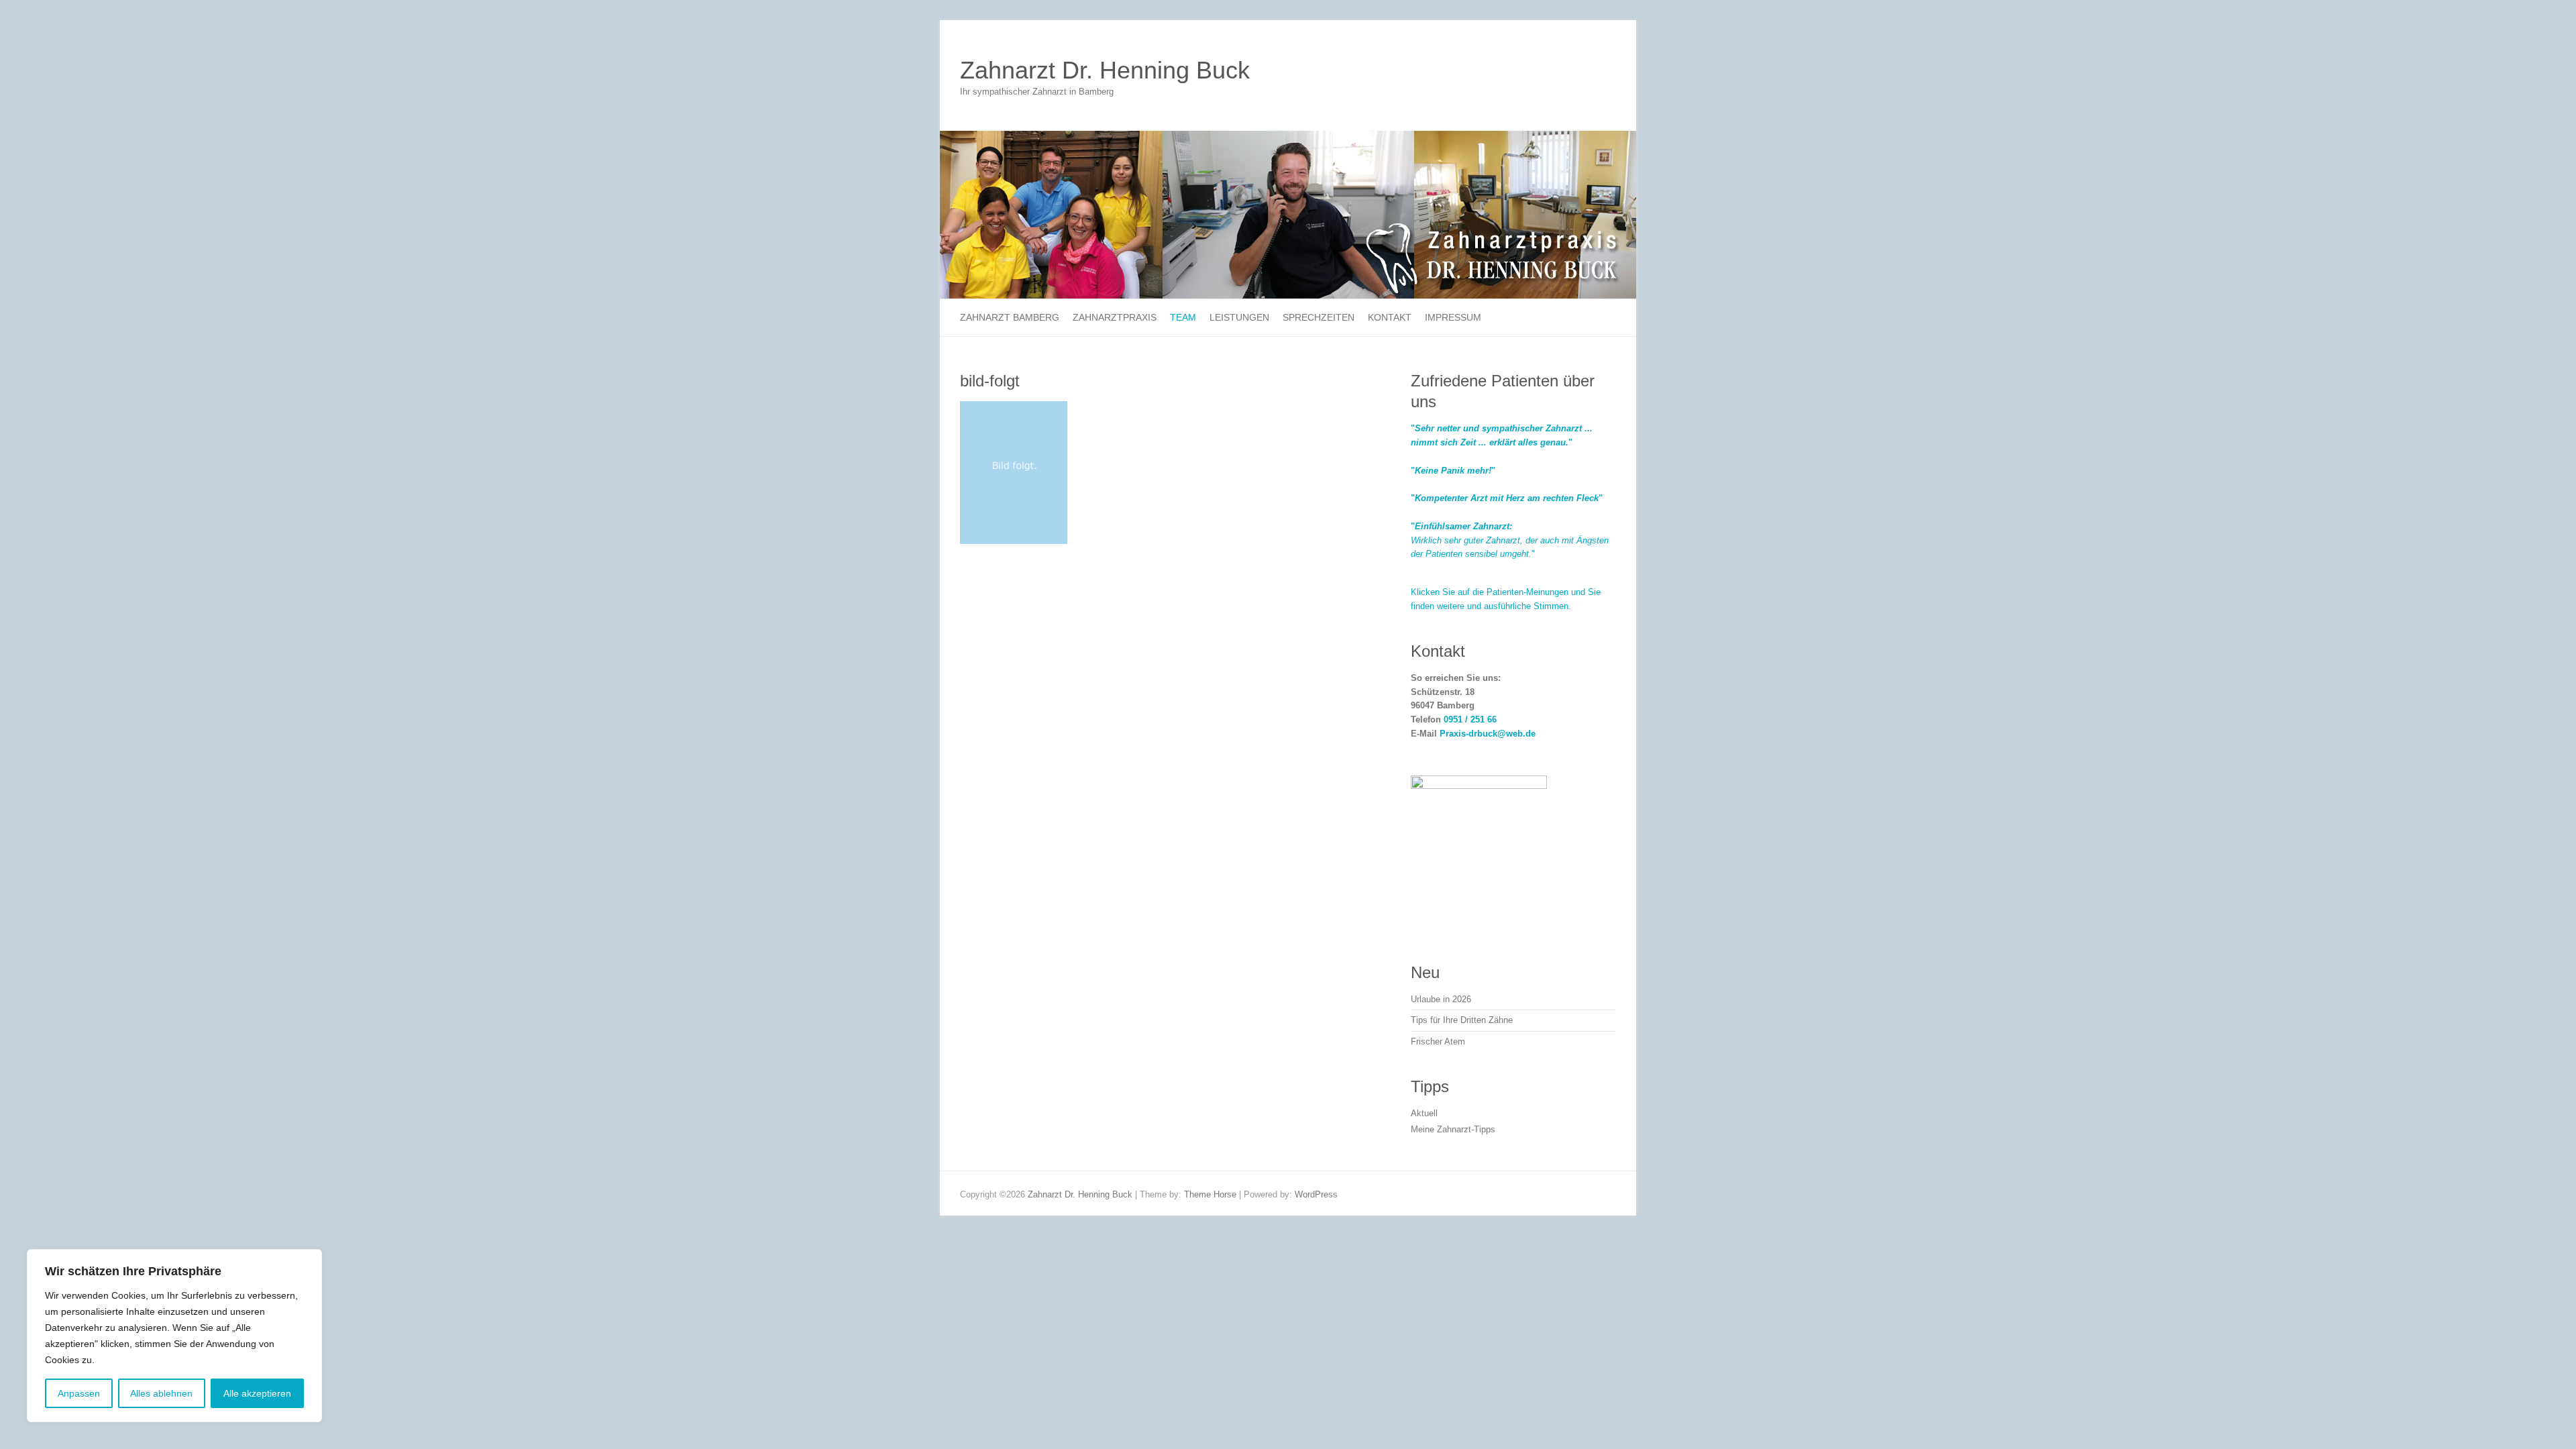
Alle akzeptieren (257, 1393)
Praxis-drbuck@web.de (1488, 734)
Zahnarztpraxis (1115, 317)
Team (1183, 317)
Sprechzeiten (1319, 317)
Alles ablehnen (161, 1393)
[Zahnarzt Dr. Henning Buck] (1288, 137)
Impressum (1453, 317)
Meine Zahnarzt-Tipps (1453, 1129)
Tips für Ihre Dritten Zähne (1462, 1020)
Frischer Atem (1438, 1041)
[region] (174, 1336)
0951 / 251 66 (1470, 719)
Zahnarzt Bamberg (1010, 317)
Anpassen (79, 1393)
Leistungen (1239, 317)
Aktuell (1424, 1113)
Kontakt (1390, 317)
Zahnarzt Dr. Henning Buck (1105, 70)
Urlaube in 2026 (1441, 999)
